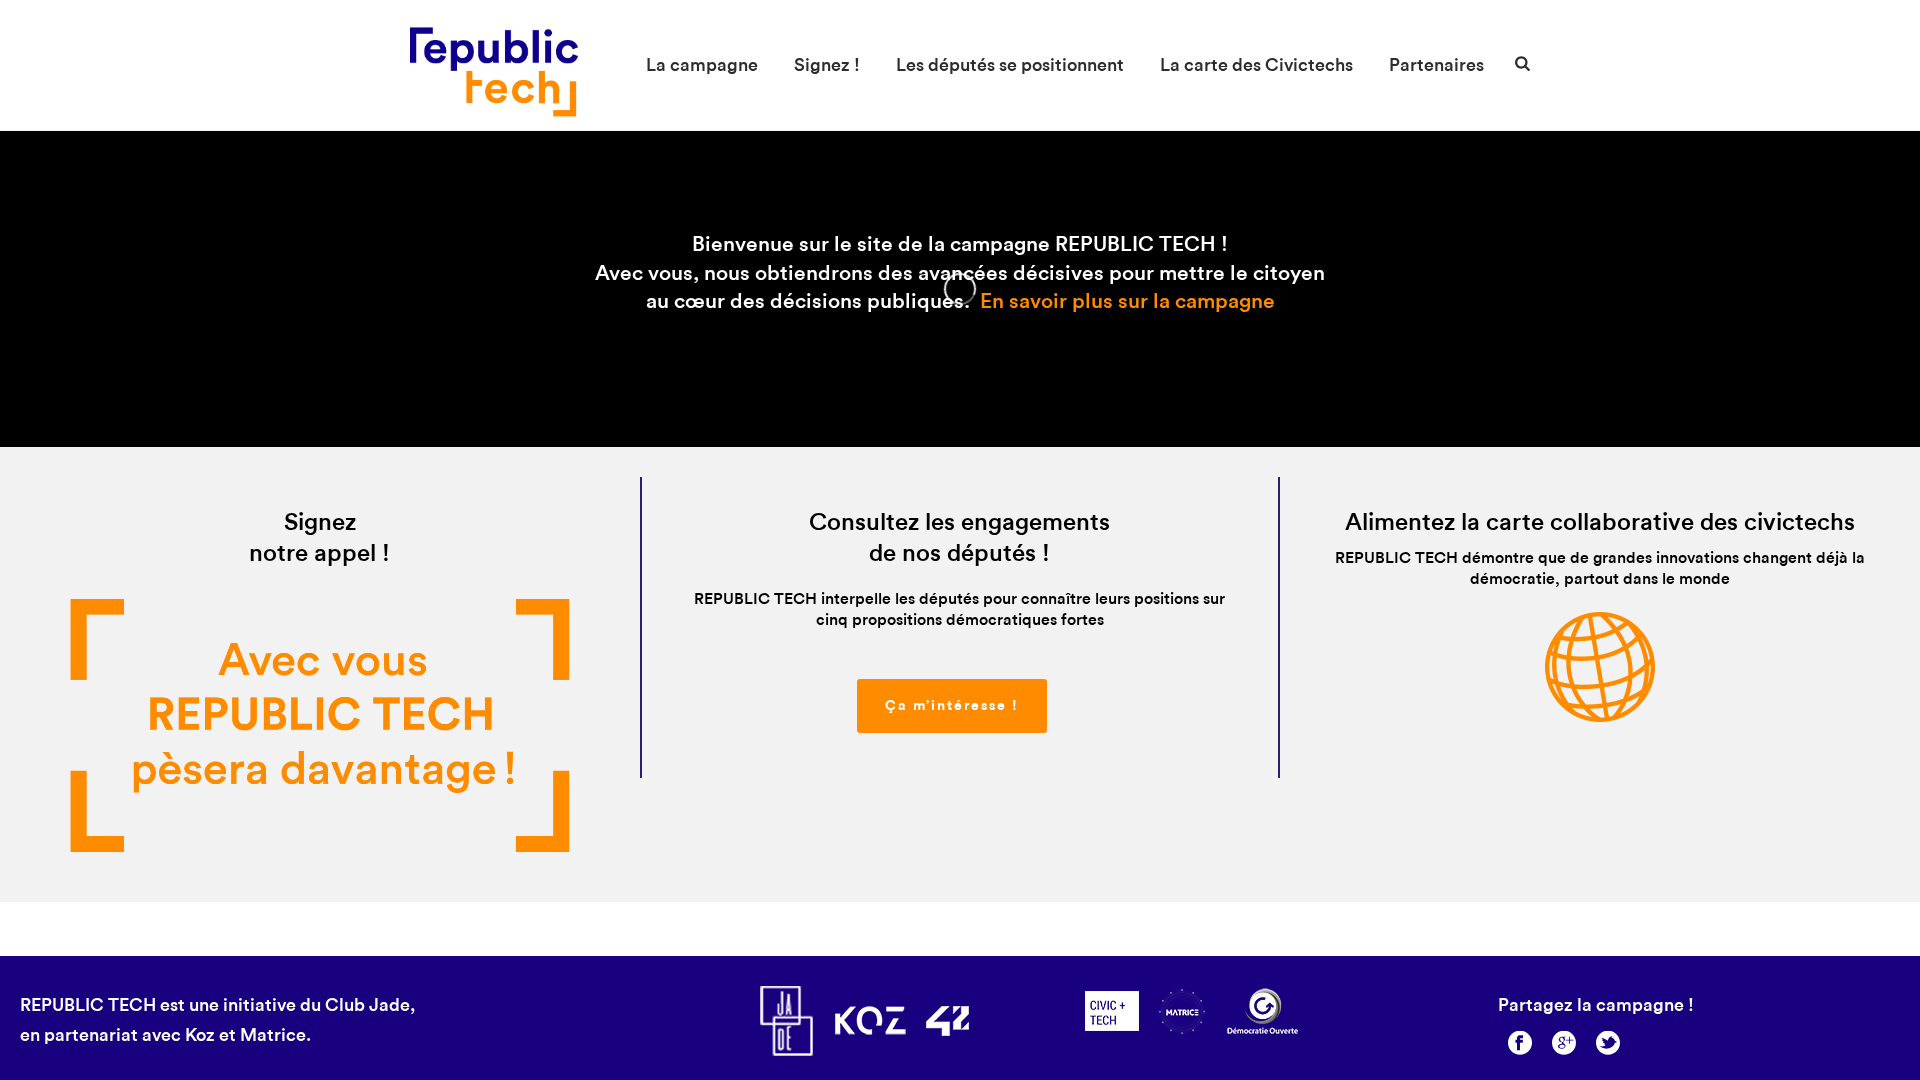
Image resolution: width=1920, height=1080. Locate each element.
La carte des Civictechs (1256, 65)
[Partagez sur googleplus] (1564, 1044)
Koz (200, 1035)
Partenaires (1436, 65)
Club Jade (367, 1005)
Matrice (273, 1035)
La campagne (702, 65)
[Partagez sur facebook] (1520, 1044)
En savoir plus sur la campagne (1127, 301)
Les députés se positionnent (1010, 65)
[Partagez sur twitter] (1608, 1044)
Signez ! (827, 65)
